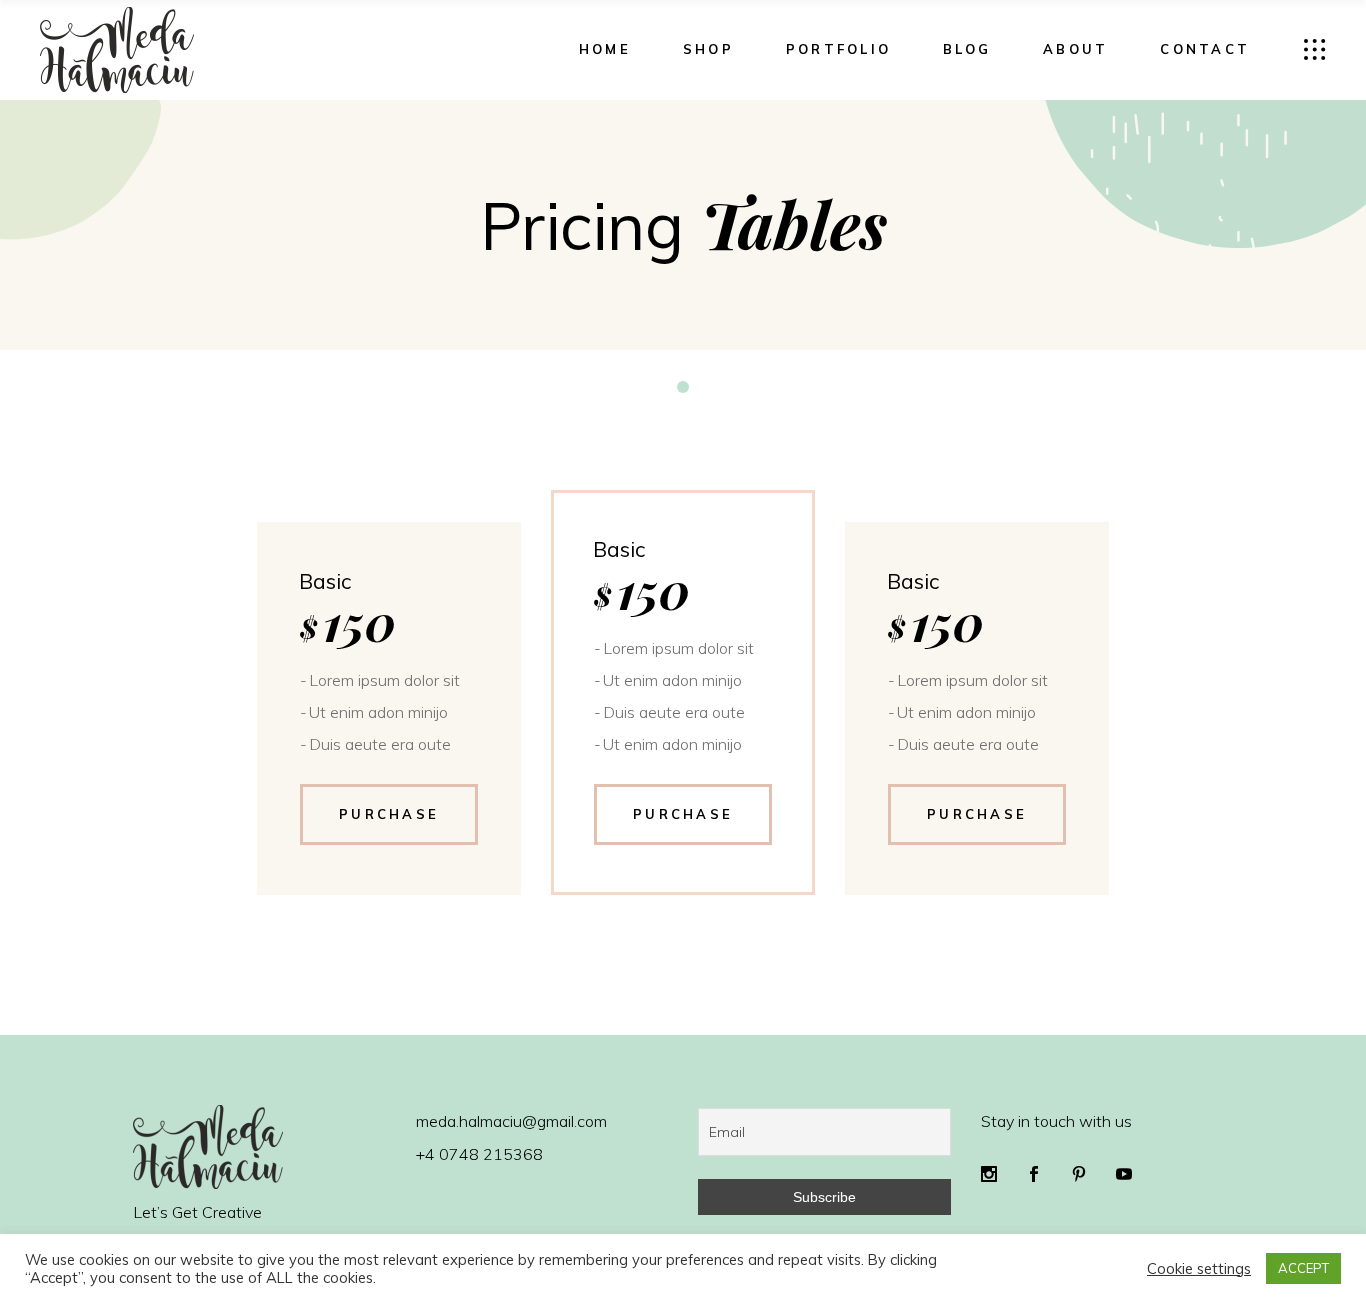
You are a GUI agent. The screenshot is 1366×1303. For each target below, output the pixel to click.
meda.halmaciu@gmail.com (511, 1121)
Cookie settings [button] (1199, 1269)
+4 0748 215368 (479, 1154)
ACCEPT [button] (1303, 1268)
